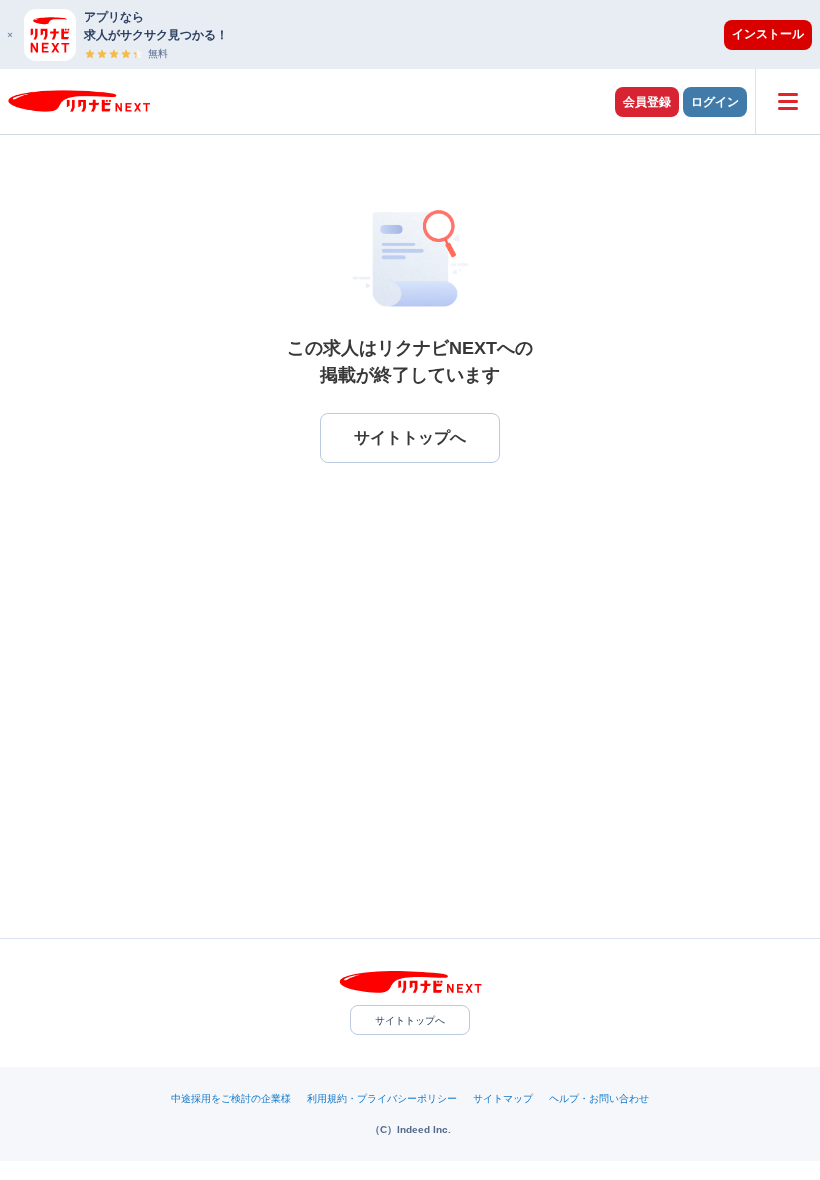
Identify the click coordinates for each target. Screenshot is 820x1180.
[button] (420, 34)
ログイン (715, 102)
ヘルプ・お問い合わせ (599, 1098)
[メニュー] (787, 101)
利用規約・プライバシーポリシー (382, 1098)
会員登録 (647, 102)
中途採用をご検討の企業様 (231, 1098)
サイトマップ (503, 1098)
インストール (768, 34)
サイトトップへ (410, 1020)
